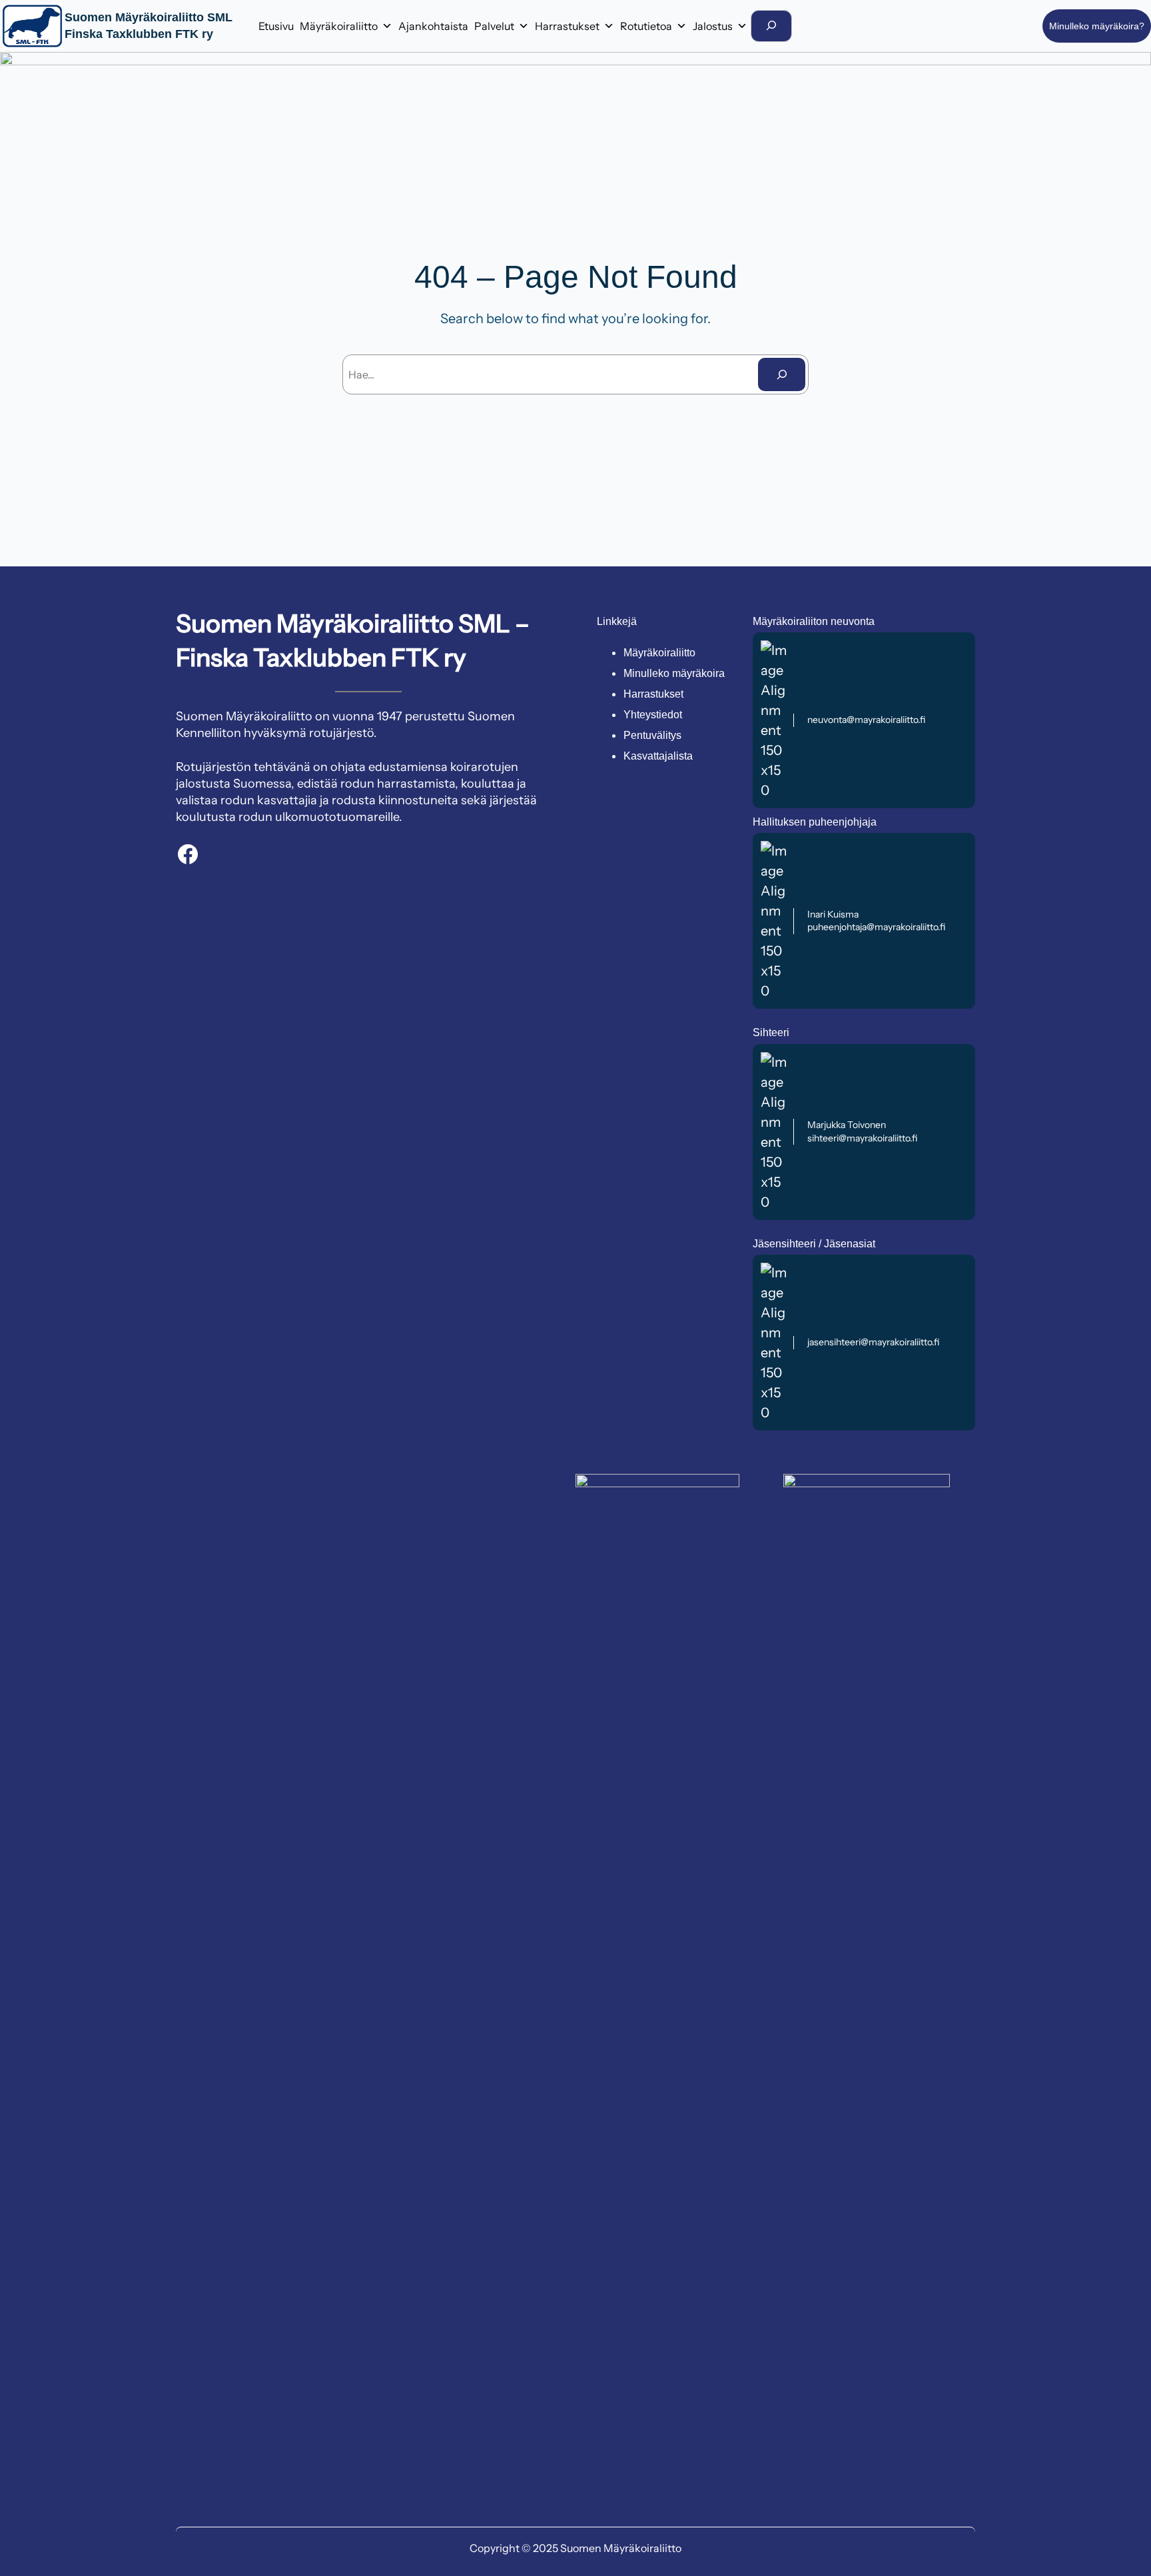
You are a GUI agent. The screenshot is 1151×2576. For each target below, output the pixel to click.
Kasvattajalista (658, 756)
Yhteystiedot (653, 715)
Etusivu (276, 26)
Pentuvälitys (652, 735)
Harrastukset (567, 26)
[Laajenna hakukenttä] (771, 26)
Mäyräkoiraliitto (339, 26)
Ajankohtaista (433, 26)
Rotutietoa (646, 26)
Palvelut (494, 26)
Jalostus (713, 26)
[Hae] (782, 374)
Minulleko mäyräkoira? (1097, 26)
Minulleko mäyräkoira (674, 673)
